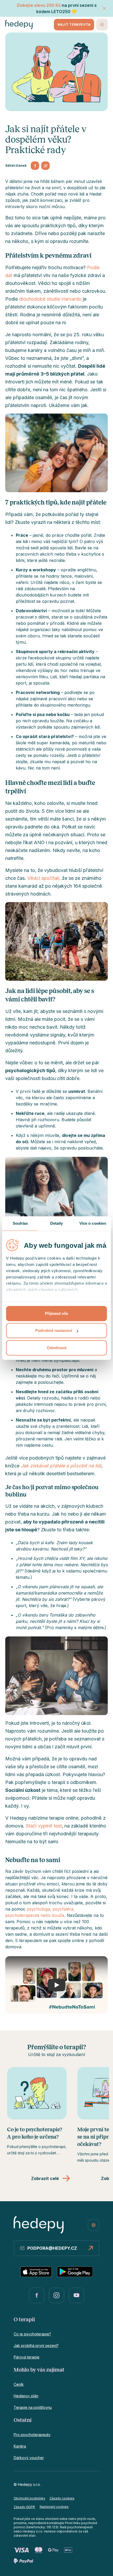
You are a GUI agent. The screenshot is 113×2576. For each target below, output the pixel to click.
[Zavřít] (104, 8)
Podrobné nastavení (54, 1330)
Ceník (19, 2384)
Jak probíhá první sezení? (36, 2345)
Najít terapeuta (74, 25)
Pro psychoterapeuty (32, 2435)
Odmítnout (57, 1348)
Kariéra (20, 2446)
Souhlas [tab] (20, 1223)
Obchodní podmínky (29, 2498)
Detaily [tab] (57, 1223)
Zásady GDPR (24, 2507)
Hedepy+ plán (26, 2396)
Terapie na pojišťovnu (33, 2407)
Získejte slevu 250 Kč (39, 5)
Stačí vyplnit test (44, 1826)
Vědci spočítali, (44, 878)
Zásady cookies (62, 2498)
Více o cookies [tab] (93, 1223)
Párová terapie (27, 2357)
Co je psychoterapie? (32, 2334)
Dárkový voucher (29, 2458)
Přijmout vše (56, 1313)
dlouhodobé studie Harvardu (50, 299)
